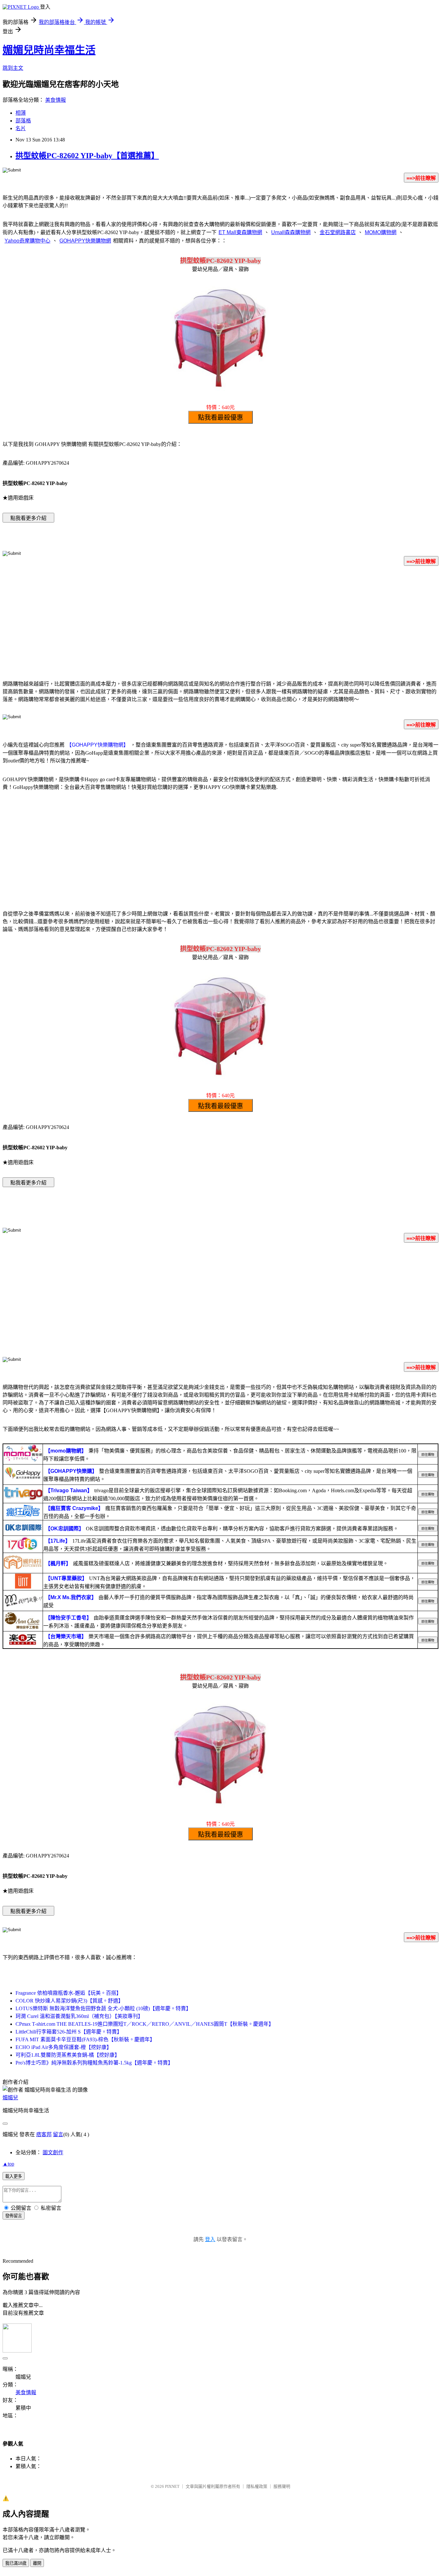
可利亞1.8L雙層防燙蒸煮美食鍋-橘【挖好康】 (68, 2055)
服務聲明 (282, 2486)
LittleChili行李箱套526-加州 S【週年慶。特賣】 (69, 2032)
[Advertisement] (221, 622)
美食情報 (56, 100)
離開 (37, 2563)
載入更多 (14, 2176)
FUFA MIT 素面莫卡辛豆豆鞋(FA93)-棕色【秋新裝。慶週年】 (85, 2039)
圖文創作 (53, 2152)
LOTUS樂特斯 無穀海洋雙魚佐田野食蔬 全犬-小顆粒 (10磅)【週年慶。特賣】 (103, 2008)
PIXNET (172, 2486)
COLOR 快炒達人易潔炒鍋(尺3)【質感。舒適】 (69, 2001)
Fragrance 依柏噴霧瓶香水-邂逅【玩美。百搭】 (68, 1993)
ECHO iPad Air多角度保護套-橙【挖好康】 (64, 2047)
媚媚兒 (10, 2098)
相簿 (21, 113)
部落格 (23, 121)
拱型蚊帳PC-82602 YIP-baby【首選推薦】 (87, 156)
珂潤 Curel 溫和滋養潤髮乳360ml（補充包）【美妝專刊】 (79, 2016)
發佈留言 (14, 2216)
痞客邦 (44, 2134)
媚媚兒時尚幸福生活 (49, 50)
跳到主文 (13, 68)
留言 (58, 2134)
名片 (21, 128)
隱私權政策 (257, 2486)
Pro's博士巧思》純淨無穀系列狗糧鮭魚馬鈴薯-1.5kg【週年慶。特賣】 (94, 2063)
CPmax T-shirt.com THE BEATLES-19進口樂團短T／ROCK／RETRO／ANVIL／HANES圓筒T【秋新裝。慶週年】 (145, 2024)
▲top (8, 2164)
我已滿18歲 (16, 2563)
